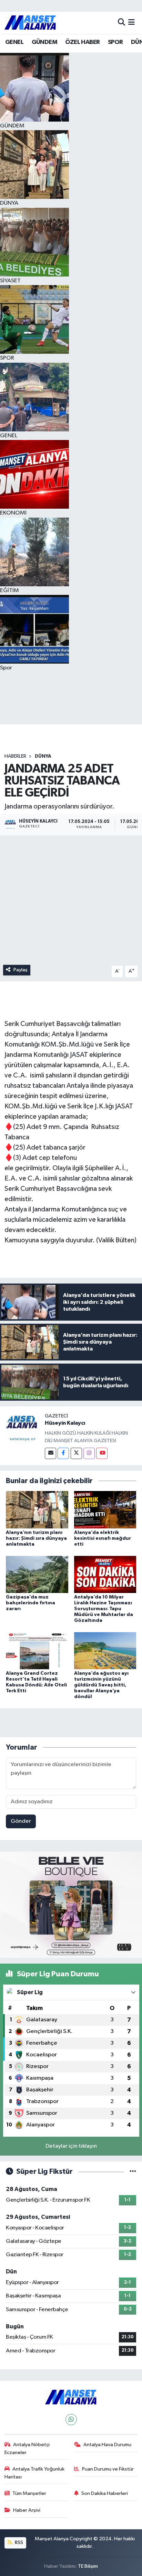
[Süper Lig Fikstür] (133, 2172)
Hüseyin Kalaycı (65, 1423)
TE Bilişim (88, 2566)
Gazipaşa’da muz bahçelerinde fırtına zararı (31, 1603)
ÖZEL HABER (82, 42)
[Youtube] (102, 1453)
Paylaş (21, 970)
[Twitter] (76, 1453)
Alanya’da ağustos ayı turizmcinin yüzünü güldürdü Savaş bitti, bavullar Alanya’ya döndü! (101, 1685)
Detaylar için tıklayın (71, 2146)
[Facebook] (63, 1453)
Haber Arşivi (27, 2510)
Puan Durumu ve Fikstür (108, 2469)
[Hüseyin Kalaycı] (22, 1429)
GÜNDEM (44, 42)
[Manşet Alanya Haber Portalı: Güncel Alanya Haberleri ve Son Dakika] (30, 22)
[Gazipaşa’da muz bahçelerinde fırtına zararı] (37, 1574)
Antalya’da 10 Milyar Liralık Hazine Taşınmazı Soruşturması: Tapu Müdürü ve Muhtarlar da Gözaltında (104, 1609)
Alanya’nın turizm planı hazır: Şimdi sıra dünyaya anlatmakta (36, 1538)
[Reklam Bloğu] (71, 1905)
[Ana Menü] (131, 22)
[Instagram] (89, 1453)
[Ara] (121, 22)
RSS (18, 2543)
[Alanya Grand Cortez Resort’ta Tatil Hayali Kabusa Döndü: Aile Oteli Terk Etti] (37, 1651)
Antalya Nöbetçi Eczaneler (27, 2448)
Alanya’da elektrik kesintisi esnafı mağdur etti (103, 1538)
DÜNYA (43, 756)
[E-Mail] (50, 1453)
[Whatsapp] (71, 2420)
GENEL (14, 42)
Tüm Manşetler (29, 2493)
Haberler (15, 756)
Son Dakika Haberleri (105, 2493)
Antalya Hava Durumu (107, 2445)
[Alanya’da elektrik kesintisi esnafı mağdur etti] (105, 1510)
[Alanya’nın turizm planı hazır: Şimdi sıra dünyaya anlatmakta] (37, 1510)
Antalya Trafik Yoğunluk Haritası (35, 2473)
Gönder (21, 1821)
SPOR (115, 42)
